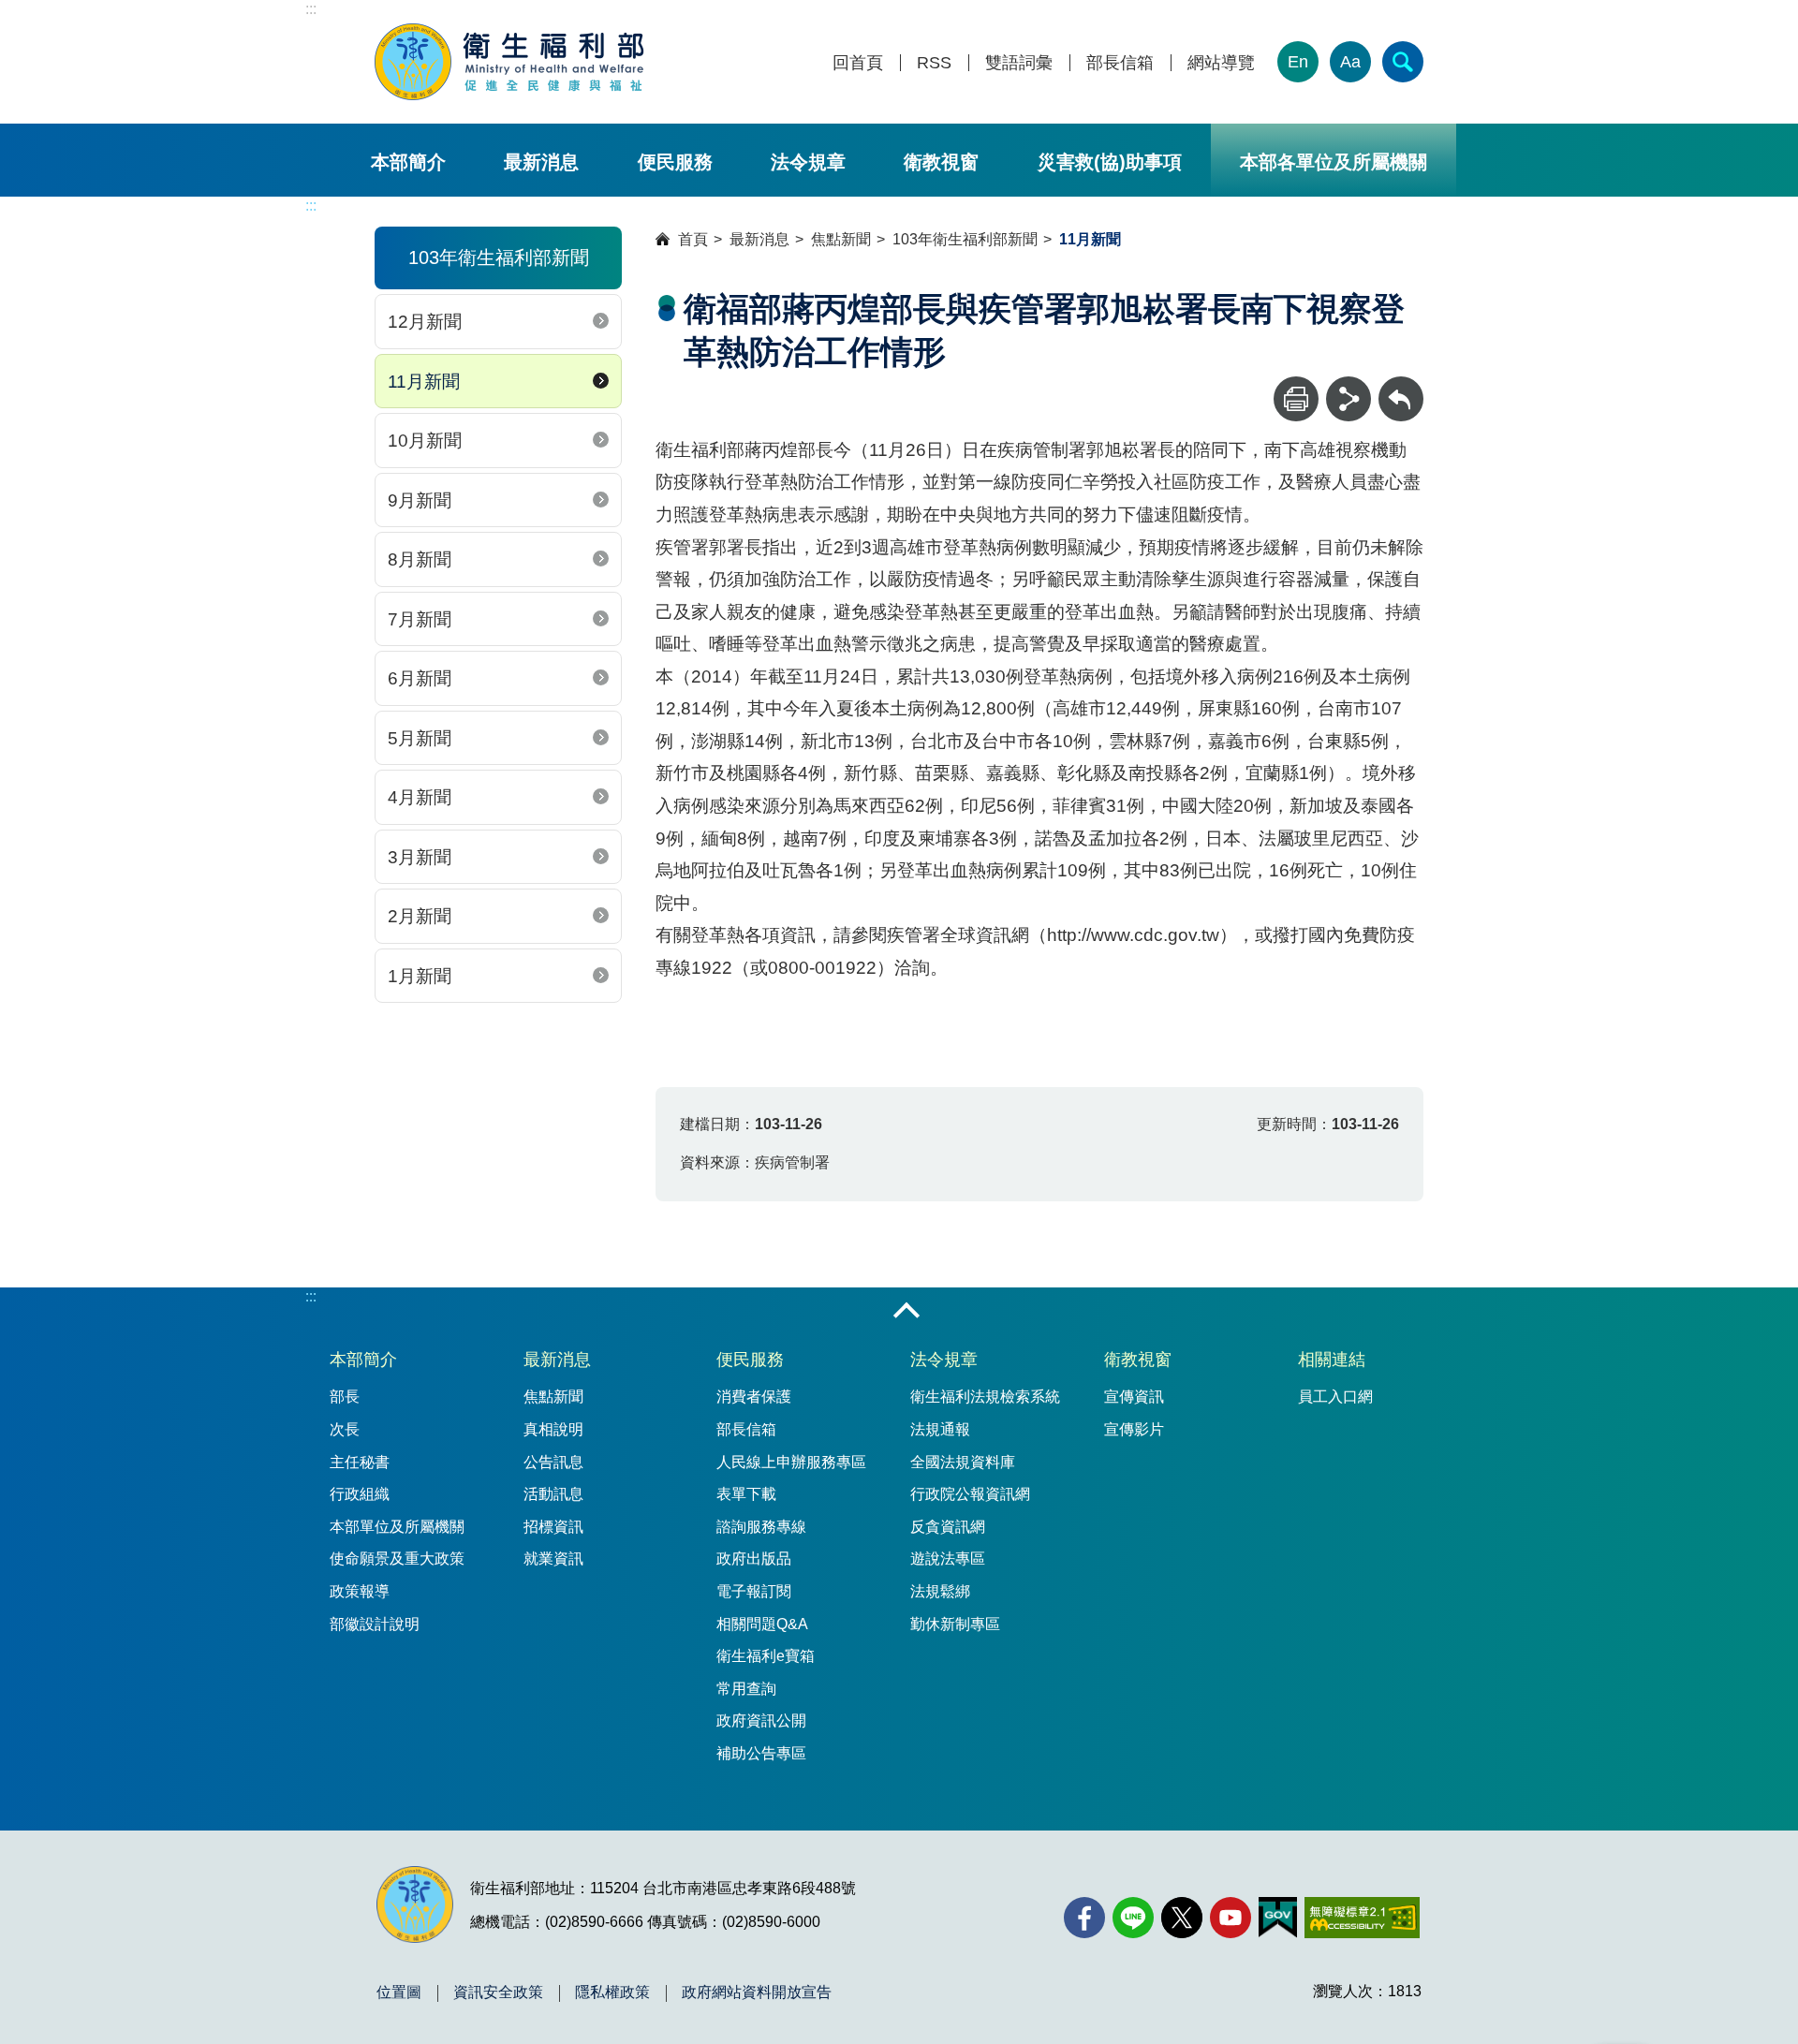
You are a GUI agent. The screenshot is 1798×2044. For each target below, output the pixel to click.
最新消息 (541, 162)
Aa (1350, 62)
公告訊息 (553, 1462)
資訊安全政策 (498, 1993)
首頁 (693, 239)
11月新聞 (424, 382)
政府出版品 (754, 1559)
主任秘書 (360, 1462)
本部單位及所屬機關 (397, 1527)
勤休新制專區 (955, 1624)
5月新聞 (420, 738)
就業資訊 (553, 1559)
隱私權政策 (612, 1993)
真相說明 (553, 1429)
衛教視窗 (941, 162)
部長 (345, 1397)
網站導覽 (1221, 63)
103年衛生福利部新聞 (965, 239)
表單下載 (746, 1494)
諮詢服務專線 (761, 1527)
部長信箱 (1120, 63)
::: (311, 9)
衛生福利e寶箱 (766, 1656)
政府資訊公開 (761, 1720)
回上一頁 (1401, 385)
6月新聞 (420, 678)
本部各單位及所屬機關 (1334, 162)
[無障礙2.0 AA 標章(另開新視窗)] (1362, 1918)
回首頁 (858, 63)
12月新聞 (425, 322)
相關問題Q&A (762, 1624)
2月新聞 (420, 916)
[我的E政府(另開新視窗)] (1278, 1918)
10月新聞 (425, 441)
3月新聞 (420, 857)
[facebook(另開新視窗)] (1084, 1918)
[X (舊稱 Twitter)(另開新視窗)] (1182, 1918)
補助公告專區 (761, 1753)
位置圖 (399, 1993)
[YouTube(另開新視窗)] (1231, 1918)
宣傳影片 (1134, 1429)
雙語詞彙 (1019, 63)
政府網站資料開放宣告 (757, 1993)
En (1298, 62)
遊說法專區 (948, 1559)
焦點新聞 (841, 239)
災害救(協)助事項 (1110, 162)
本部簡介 (408, 162)
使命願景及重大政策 (397, 1559)
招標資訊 (553, 1527)
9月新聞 (420, 500)
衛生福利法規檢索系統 (985, 1397)
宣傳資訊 (1134, 1397)
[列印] (1296, 399)
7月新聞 (420, 619)
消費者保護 (754, 1397)
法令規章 (808, 162)
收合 (906, 1312)
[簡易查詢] (1403, 62)
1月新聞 (420, 976)
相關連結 (1332, 1360)
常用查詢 (746, 1689)
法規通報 (940, 1429)
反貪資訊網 (948, 1527)
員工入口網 (1335, 1397)
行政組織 (360, 1494)
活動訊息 (553, 1494)
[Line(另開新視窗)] (1133, 1918)
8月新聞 (420, 559)
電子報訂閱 (754, 1591)
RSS (934, 63)
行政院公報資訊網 (970, 1494)
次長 (345, 1429)
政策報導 (360, 1591)
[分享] (1348, 399)
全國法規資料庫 (963, 1462)
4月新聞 (420, 797)
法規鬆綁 (940, 1591)
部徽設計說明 (375, 1624)
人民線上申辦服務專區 (791, 1462)
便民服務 (675, 162)
